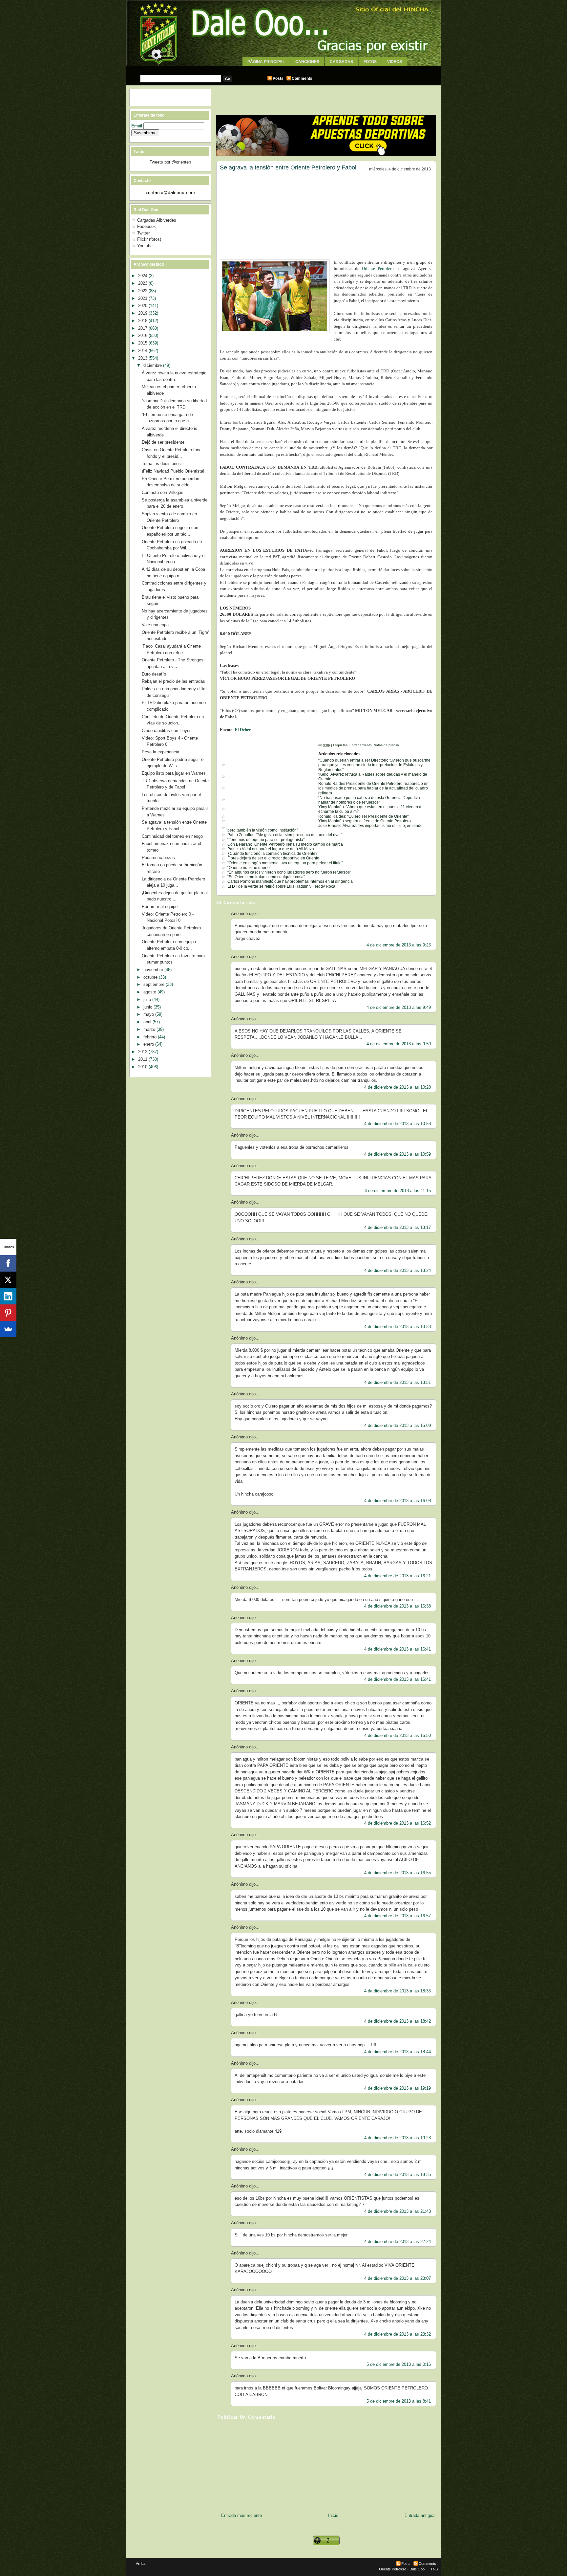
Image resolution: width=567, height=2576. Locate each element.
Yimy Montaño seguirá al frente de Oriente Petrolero (365, 821)
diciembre (153, 365)
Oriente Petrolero (378, 268)
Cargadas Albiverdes (157, 220)
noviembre (154, 970)
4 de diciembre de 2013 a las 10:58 (398, 1124)
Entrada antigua (420, 2515)
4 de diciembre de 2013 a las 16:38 (398, 1606)
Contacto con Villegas (163, 492)
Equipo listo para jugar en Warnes (174, 773)
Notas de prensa (386, 745)
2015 (143, 343)
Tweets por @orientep (170, 162)
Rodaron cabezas (158, 858)
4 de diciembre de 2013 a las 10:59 (398, 1154)
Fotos (370, 62)
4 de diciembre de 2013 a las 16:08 (398, 1501)
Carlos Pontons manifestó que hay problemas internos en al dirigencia (290, 881)
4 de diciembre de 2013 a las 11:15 (398, 1191)
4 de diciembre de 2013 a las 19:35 (398, 2175)
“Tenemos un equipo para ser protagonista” (266, 840)
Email (137, 126)
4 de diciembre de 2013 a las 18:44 (398, 2052)
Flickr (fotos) (149, 239)
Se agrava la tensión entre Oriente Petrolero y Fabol (288, 167)
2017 (143, 328)
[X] (8, 1280)
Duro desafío (154, 674)
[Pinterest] (8, 1313)
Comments (302, 78)
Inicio (333, 2515)
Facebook (147, 226)
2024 (143, 276)
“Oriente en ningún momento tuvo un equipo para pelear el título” (285, 863)
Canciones (307, 62)
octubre (151, 977)
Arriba (141, 2564)
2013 (143, 358)
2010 (143, 1067)
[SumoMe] (8, 1329)
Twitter (143, 233)
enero (149, 1044)
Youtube (145, 246)
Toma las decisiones (161, 464)
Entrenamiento (361, 745)
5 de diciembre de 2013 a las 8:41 (399, 2401)
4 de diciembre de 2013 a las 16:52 (398, 1823)
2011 (143, 1059)
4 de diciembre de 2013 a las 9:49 (399, 1007)
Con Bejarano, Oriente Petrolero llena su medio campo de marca (285, 844)
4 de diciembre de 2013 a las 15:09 (398, 1425)
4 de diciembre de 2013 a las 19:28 (398, 2138)
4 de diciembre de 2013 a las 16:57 (398, 1916)
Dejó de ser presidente (163, 442)
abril (148, 1022)
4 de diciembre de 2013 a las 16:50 (398, 1735)
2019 (143, 313)
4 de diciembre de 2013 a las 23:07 (398, 2278)
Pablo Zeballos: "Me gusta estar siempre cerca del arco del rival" (285, 835)
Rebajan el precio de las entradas (173, 681)
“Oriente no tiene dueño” (249, 868)
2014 (143, 351)
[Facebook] (8, 1263)
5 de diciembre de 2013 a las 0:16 (399, 2364)
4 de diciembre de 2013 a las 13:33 (398, 1327)
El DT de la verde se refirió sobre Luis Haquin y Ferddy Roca (281, 886)
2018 (143, 321)
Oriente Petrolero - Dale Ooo (402, 2569)
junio (148, 1007)
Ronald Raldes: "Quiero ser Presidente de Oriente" (363, 816)
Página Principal (266, 62)
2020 (143, 306)
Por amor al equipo (160, 907)
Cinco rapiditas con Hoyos (167, 731)
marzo (150, 1029)
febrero (151, 1037)
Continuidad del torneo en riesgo (172, 836)
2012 (143, 1052)
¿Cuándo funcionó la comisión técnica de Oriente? (273, 854)
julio (148, 999)
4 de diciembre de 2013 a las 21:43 (398, 2211)
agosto (150, 992)
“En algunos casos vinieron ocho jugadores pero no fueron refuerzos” (289, 872)
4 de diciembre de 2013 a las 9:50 (399, 1044)
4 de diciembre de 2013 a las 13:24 (398, 1270)
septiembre (155, 984)
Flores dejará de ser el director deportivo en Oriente (273, 858)
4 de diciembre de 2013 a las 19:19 (398, 2088)
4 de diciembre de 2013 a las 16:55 (398, 1873)
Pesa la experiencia (160, 752)
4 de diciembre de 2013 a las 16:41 (398, 1649)
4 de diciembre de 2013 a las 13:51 (398, 1382)
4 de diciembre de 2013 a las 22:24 (398, 2242)
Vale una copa (155, 625)
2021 (143, 298)
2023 (143, 283)
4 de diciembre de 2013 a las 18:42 (398, 2021)
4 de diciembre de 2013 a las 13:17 (398, 1227)
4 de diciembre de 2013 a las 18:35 (398, 1991)
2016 (143, 335)
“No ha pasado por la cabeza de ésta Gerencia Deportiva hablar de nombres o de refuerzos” (369, 800)
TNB (434, 2569)
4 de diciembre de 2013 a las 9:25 (399, 945)
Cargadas (341, 62)
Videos (395, 62)
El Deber (243, 730)
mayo (149, 1014)
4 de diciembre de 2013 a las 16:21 (398, 1576)
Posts (278, 78)
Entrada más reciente (241, 2515)
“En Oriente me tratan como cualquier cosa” (266, 877)
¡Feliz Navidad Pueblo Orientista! (173, 471)
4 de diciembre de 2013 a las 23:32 (398, 2334)
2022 (143, 291)
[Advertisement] (283, 68)
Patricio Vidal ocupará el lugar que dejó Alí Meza (271, 849)
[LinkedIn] (8, 1296)
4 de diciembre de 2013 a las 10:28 (398, 1087)
